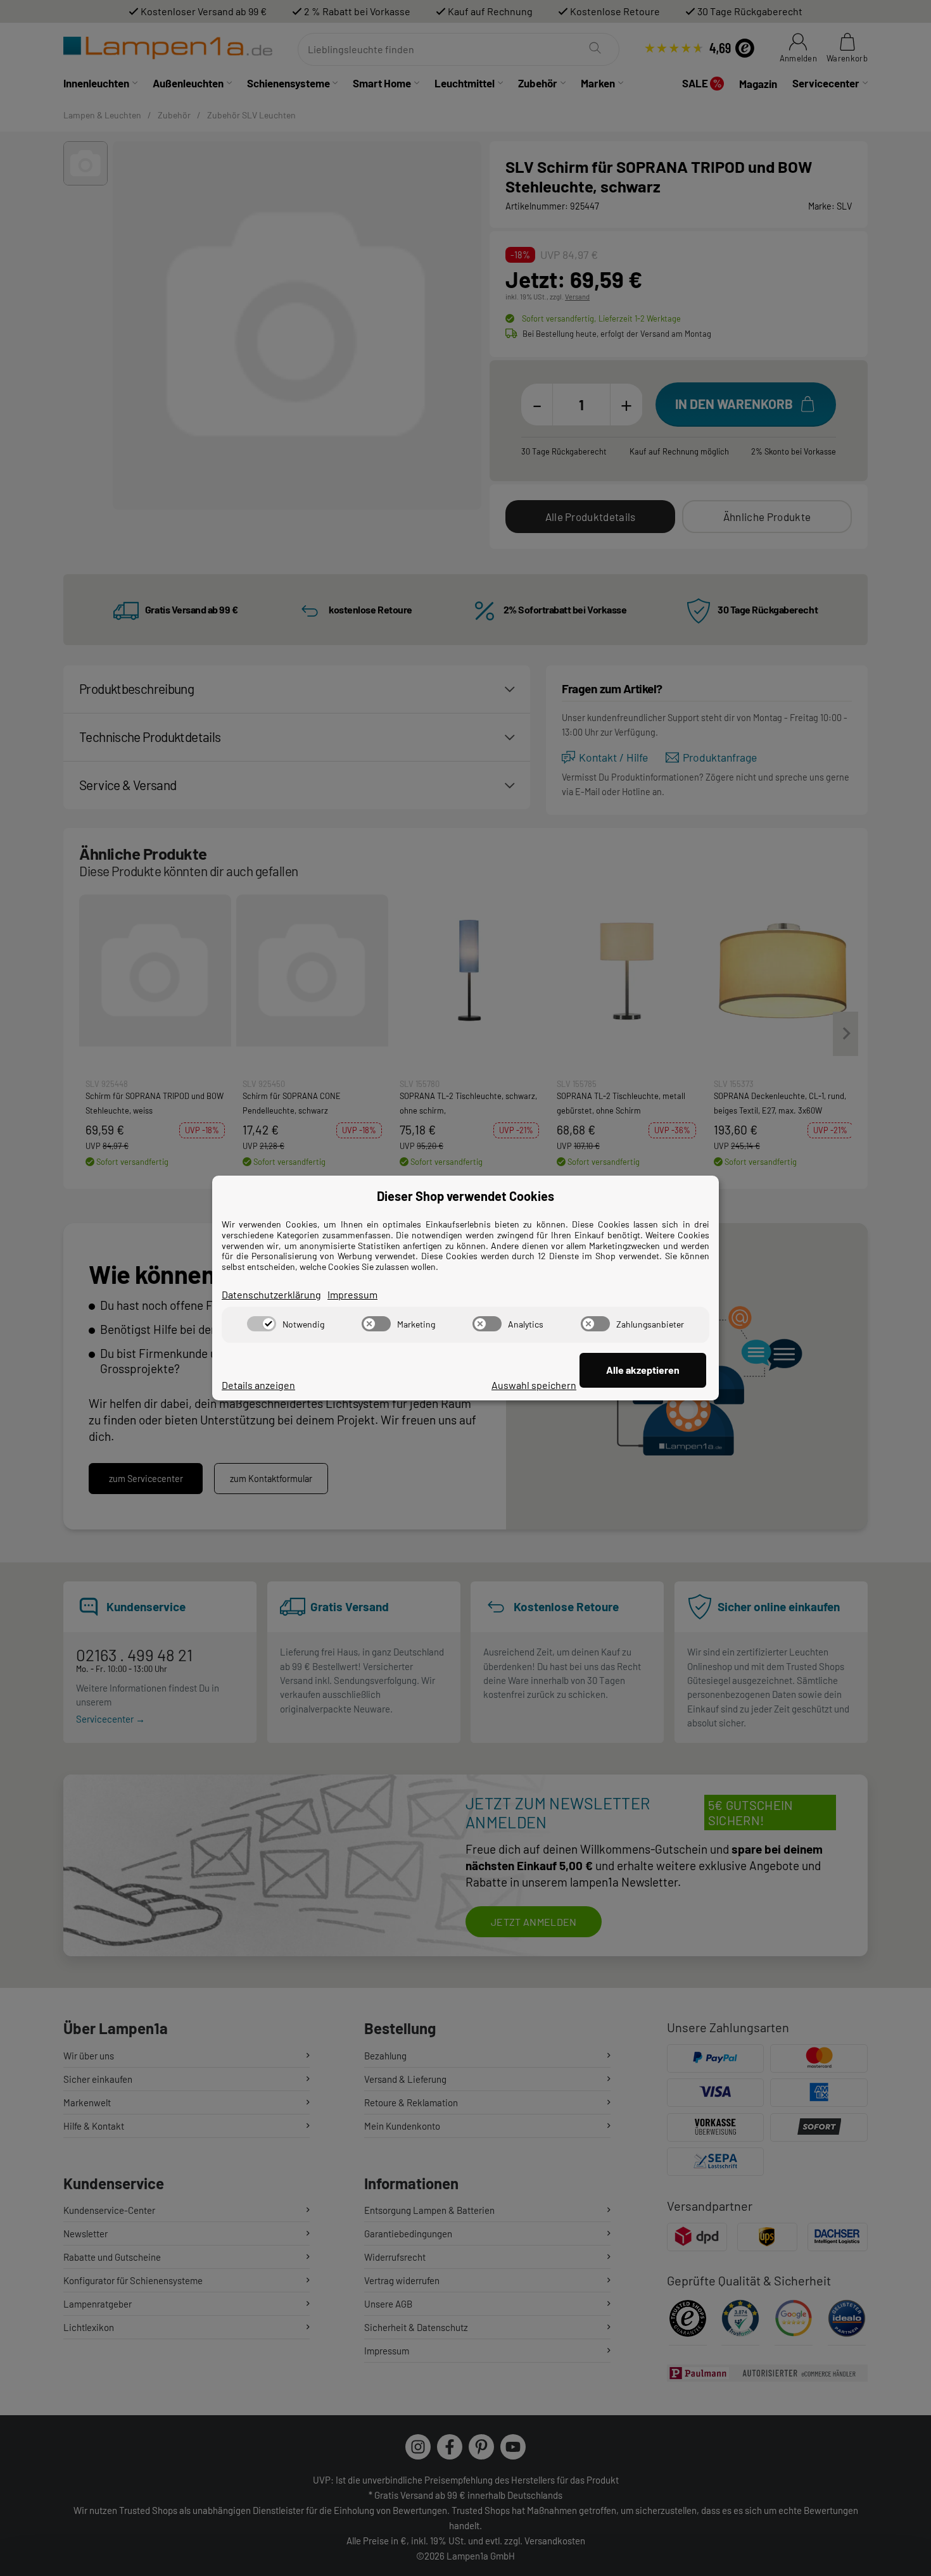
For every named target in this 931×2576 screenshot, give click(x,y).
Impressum (352, 1294)
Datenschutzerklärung (271, 1294)
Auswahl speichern (534, 1385)
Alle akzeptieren (643, 1370)
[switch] (262, 1324)
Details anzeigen (258, 1385)
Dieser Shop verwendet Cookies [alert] (465, 1196)
